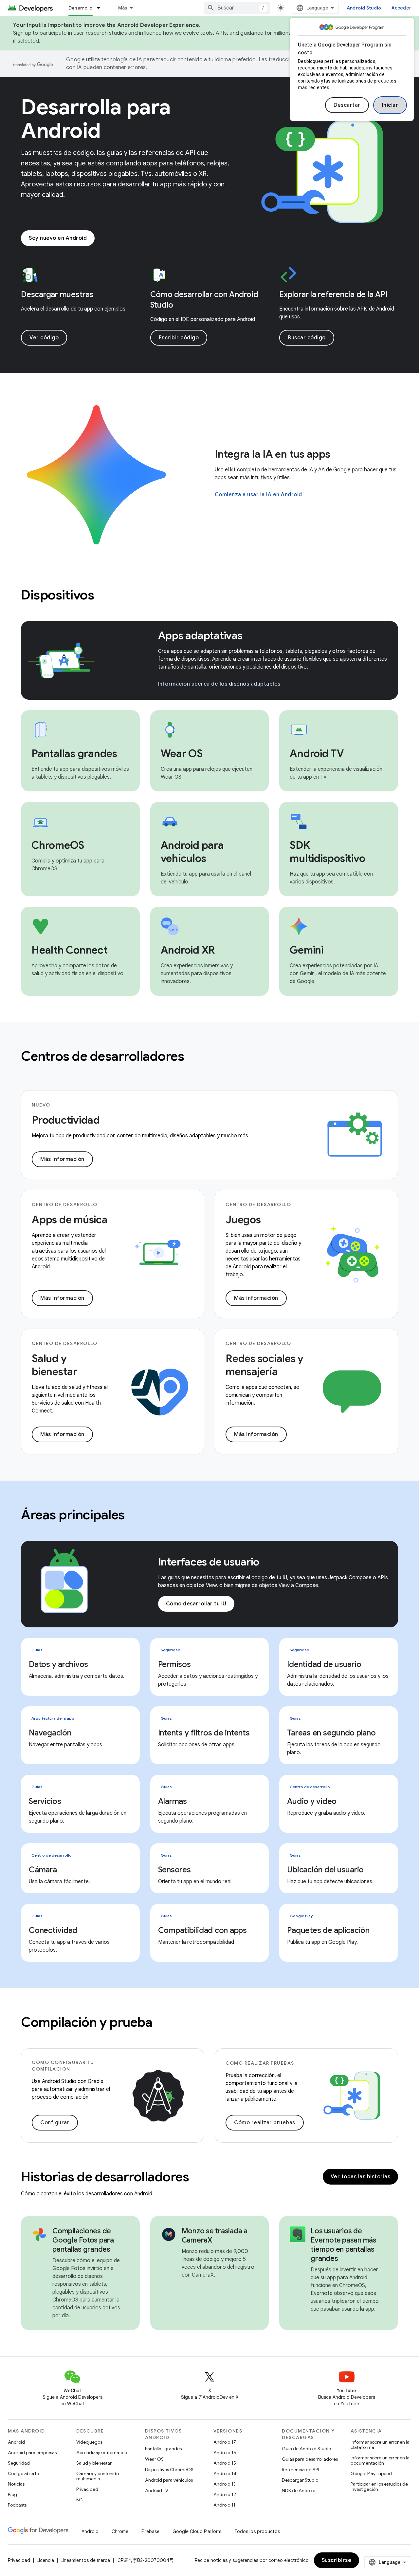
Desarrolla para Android (96, 119)
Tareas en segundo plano (331, 1733)
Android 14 (225, 2473)
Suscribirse (337, 2560)
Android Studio (364, 8)
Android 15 (225, 2463)
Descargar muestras (57, 294)
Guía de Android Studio (306, 2449)
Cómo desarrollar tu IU (196, 1604)
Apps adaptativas (200, 635)
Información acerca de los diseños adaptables (219, 684)
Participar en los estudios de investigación (379, 2487)
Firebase (150, 2531)
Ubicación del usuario (325, 1870)
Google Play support (371, 2473)
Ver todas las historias (361, 2177)
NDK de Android (299, 2491)
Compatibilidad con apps (202, 1930)
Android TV (157, 2491)
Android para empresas (32, 2453)
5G (80, 2500)
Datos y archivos (58, 1664)
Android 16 (225, 2453)
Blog (12, 2494)
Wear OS (154, 2459)
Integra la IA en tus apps (273, 454)
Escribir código (179, 338)
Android (16, 2442)
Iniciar (390, 105)
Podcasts (17, 2505)
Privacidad (87, 2489)
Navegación (50, 1733)
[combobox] (237, 8)
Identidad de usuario (324, 1664)
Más (123, 8)
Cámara (43, 1870)
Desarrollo (81, 8)
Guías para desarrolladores (310, 2459)
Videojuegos (89, 2442)
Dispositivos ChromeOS (169, 2470)
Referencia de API (300, 2470)
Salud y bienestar (94, 2463)
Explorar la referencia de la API (333, 294)
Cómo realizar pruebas (265, 2123)
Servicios (45, 1801)
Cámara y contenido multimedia (98, 2476)
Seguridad (19, 2463)
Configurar (55, 2123)
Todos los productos (257, 2531)
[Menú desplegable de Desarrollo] (101, 8)
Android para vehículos (169, 2480)
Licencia (45, 2560)
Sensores (174, 1870)
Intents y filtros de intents (204, 1733)
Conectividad (53, 1930)
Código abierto (23, 2473)
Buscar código (307, 338)
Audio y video (312, 1801)
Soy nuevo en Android (58, 238)
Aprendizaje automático (102, 2453)
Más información (62, 1159)
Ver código (44, 338)
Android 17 (225, 2442)
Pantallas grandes (163, 2449)
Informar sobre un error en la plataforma (380, 2445)
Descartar (347, 105)
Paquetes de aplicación (328, 1930)
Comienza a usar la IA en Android (258, 495)
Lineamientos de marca (85, 2560)
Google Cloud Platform (197, 2531)
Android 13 (225, 2484)
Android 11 (224, 2505)
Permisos (174, 1664)
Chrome (120, 2531)
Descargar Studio (300, 2480)
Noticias (16, 2484)
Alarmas (173, 1801)
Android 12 (225, 2494)
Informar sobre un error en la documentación (380, 2460)
